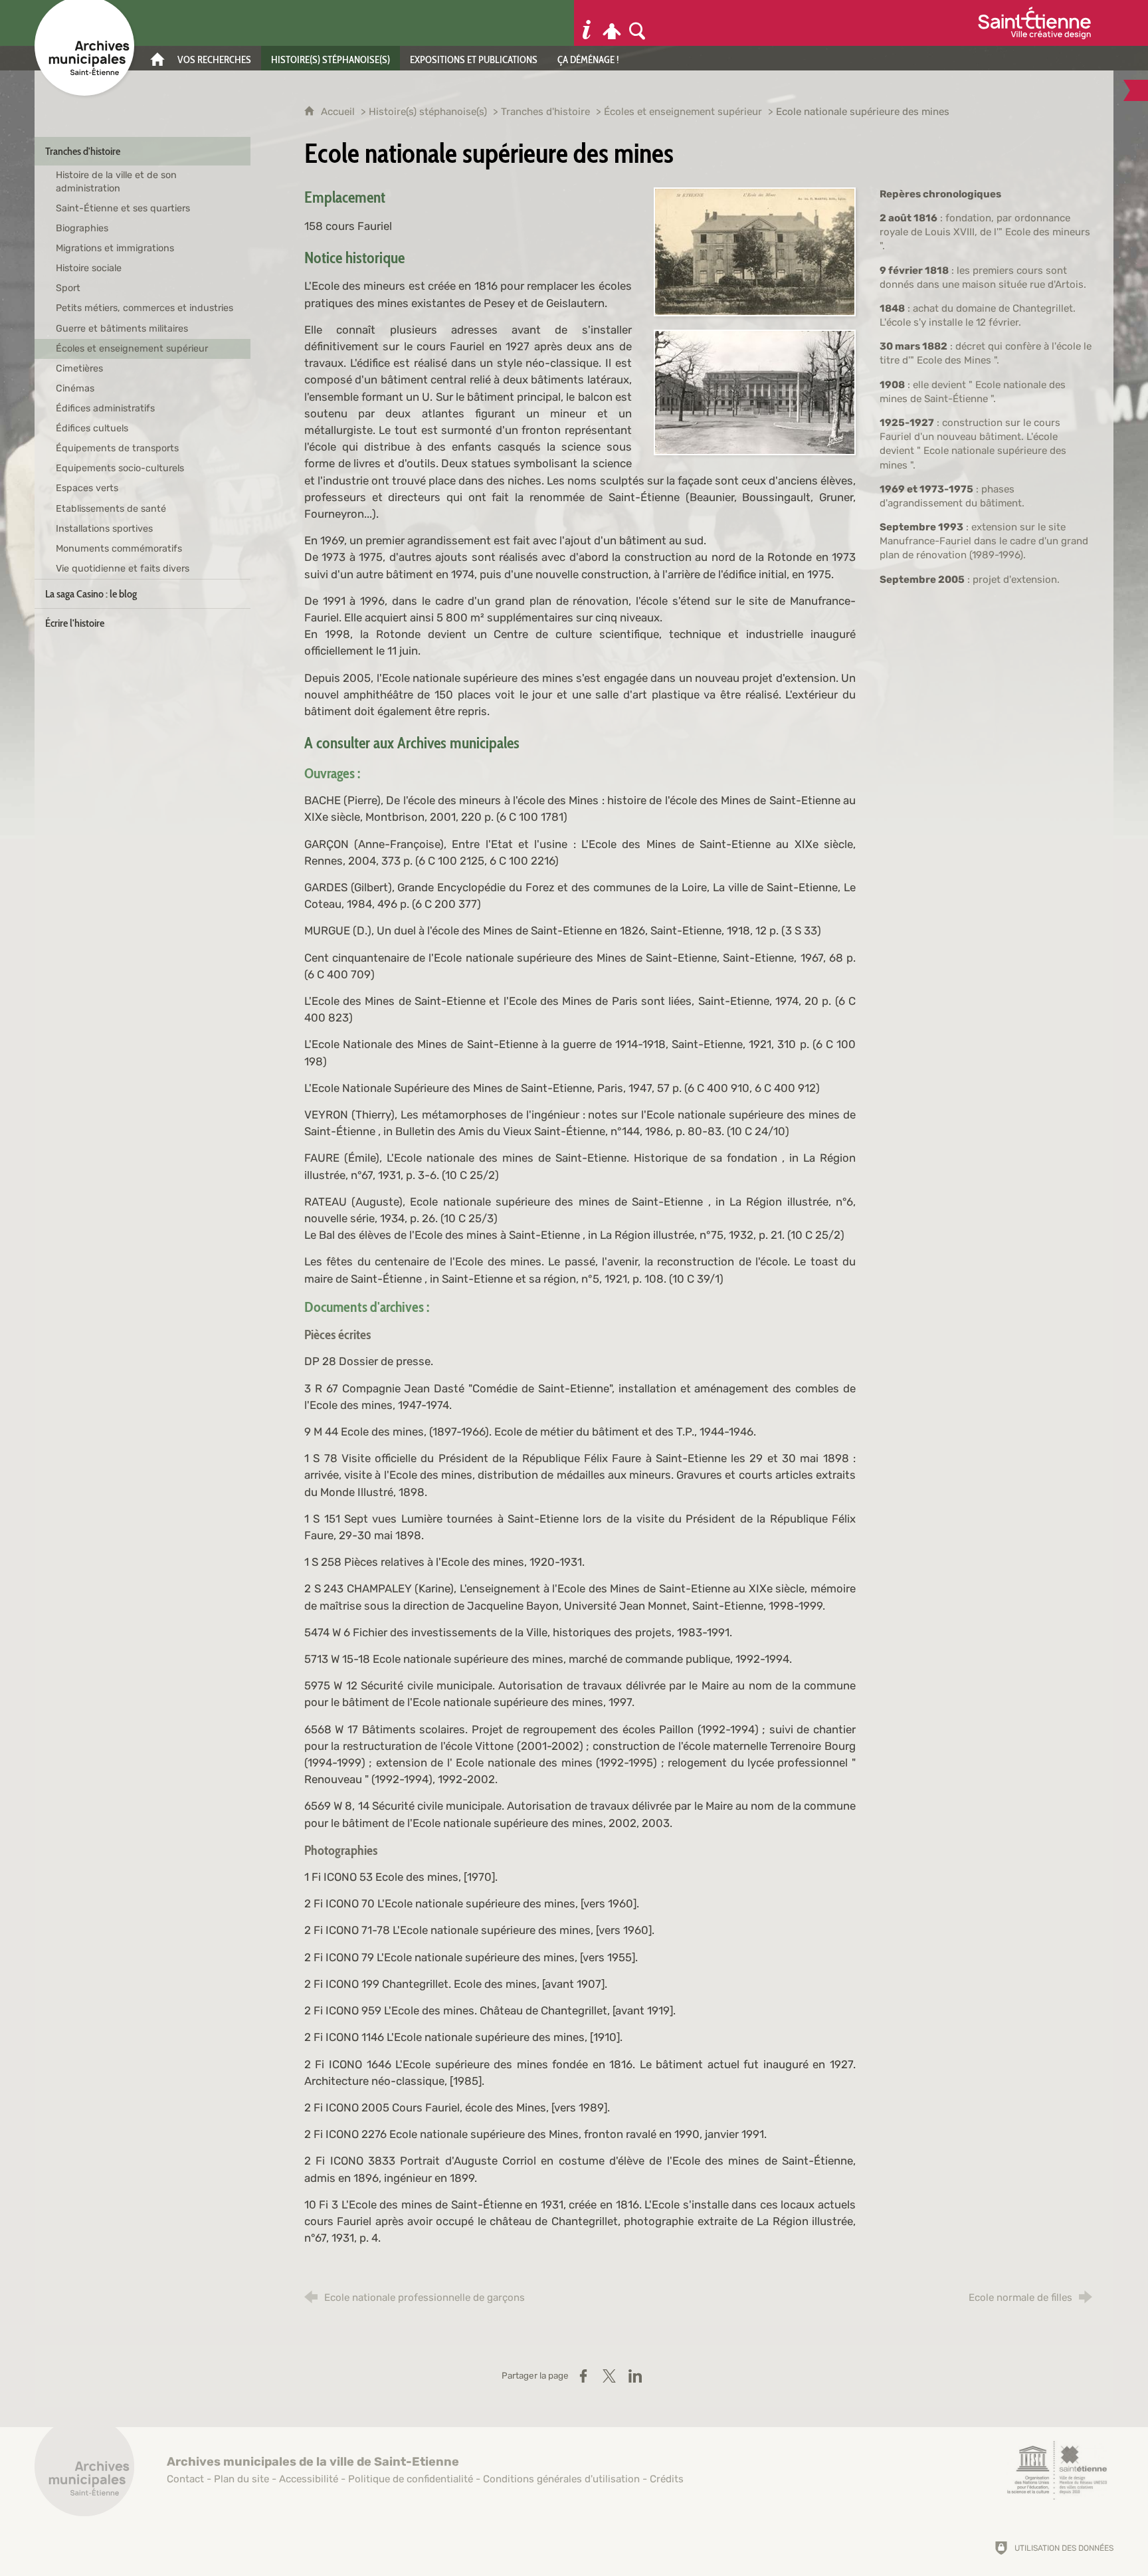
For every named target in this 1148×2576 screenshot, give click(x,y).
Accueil (339, 112)
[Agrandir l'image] (755, 251)
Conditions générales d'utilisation (561, 2479)
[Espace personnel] (612, 23)
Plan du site (241, 2479)
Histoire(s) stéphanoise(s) (428, 112)
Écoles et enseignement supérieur (683, 112)
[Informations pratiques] (587, 23)
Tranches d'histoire (545, 112)
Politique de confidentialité (411, 2479)
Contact (185, 2479)
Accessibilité (309, 2479)
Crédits (667, 2479)
